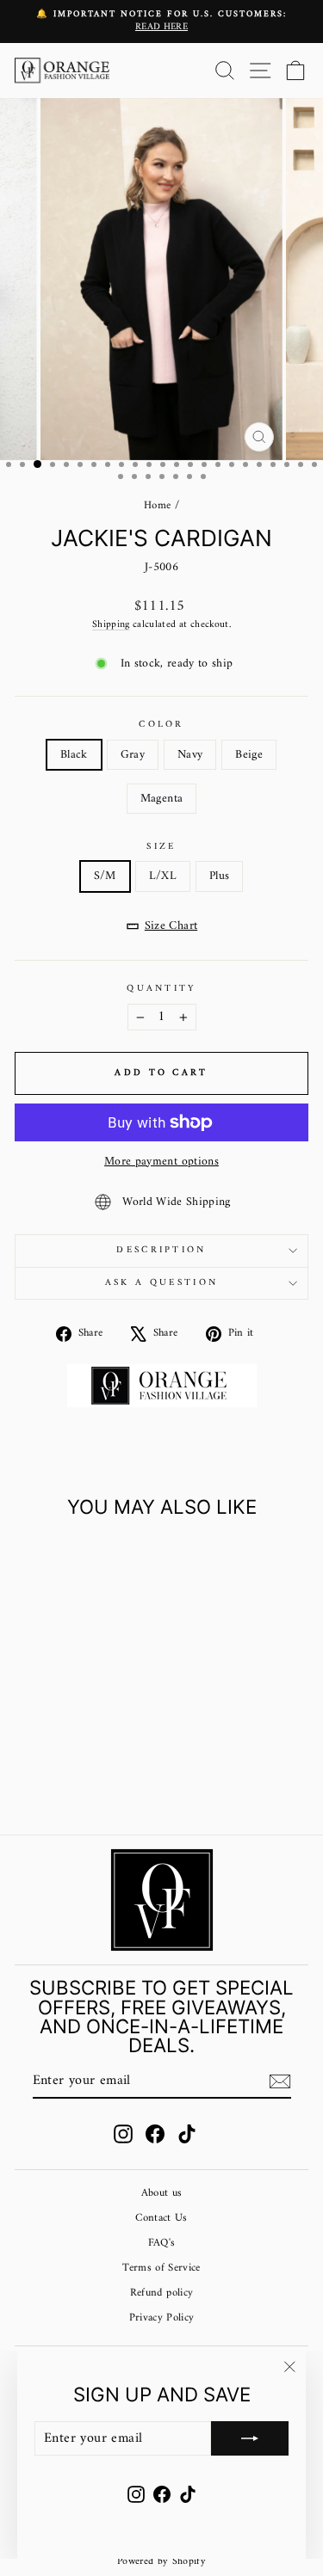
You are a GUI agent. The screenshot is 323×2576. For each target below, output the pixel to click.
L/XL (163, 876)
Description (161, 1250)
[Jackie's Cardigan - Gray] (50, 1777)
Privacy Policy (162, 2318)
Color (161, 725)
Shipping (111, 624)
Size (161, 847)
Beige (249, 755)
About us (162, 2193)
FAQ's (162, 2243)
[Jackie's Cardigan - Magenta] (110, 1777)
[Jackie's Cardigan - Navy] (70, 1777)
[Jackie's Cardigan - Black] (31, 1777)
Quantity (161, 989)
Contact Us (161, 2218)
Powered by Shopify (161, 2562)
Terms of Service (161, 2268)
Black (74, 755)
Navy (190, 755)
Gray (133, 755)
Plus (219, 876)
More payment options (161, 1162)
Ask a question (161, 1283)
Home (157, 506)
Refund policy (162, 2293)
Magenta (161, 799)
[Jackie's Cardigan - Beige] (90, 1777)
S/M (105, 876)
